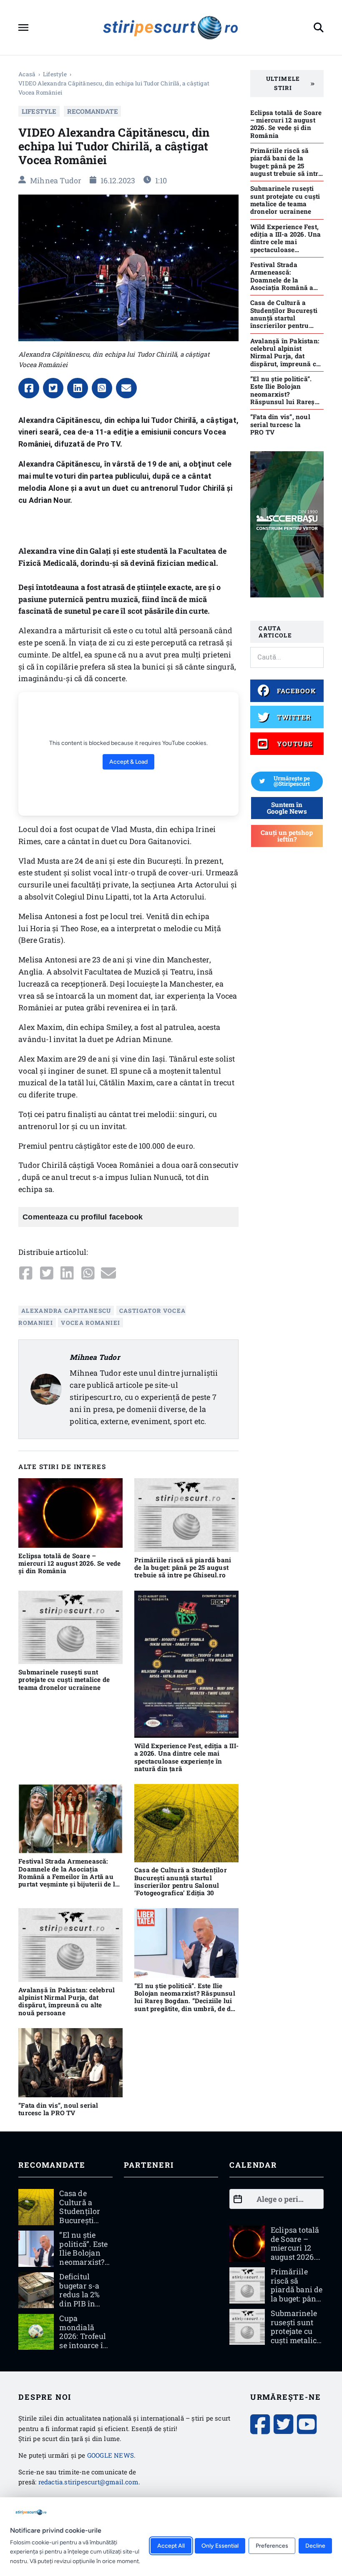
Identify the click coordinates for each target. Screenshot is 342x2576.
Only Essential (220, 2546)
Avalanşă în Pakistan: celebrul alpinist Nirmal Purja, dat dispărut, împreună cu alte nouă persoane (67, 2001)
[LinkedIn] (78, 388)
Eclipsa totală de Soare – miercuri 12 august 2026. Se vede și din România (69, 1563)
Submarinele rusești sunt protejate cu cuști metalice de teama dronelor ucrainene (64, 1680)
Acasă (27, 74)
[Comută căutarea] (319, 27)
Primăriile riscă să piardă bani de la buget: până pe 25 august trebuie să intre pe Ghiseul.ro (183, 1568)
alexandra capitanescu (66, 1311)
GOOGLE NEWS (111, 2455)
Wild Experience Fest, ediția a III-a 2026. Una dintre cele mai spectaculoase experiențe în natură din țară (186, 1757)
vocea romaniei (91, 1323)
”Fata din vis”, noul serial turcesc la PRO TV (58, 2109)
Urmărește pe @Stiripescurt (292, 781)
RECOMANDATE (93, 111)
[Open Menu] (23, 27)
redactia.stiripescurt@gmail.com (88, 2482)
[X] (53, 388)
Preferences (272, 2546)
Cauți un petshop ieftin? (287, 836)
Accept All (171, 2546)
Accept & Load (128, 762)
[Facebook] (29, 388)
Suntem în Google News (287, 808)
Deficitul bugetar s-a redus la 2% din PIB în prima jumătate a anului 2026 (80, 2304)
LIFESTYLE (55, 74)
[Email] (126, 388)
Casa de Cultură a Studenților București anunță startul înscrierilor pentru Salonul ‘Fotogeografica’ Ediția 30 (181, 1881)
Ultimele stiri (283, 83)
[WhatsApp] (102, 388)
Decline (315, 2546)
